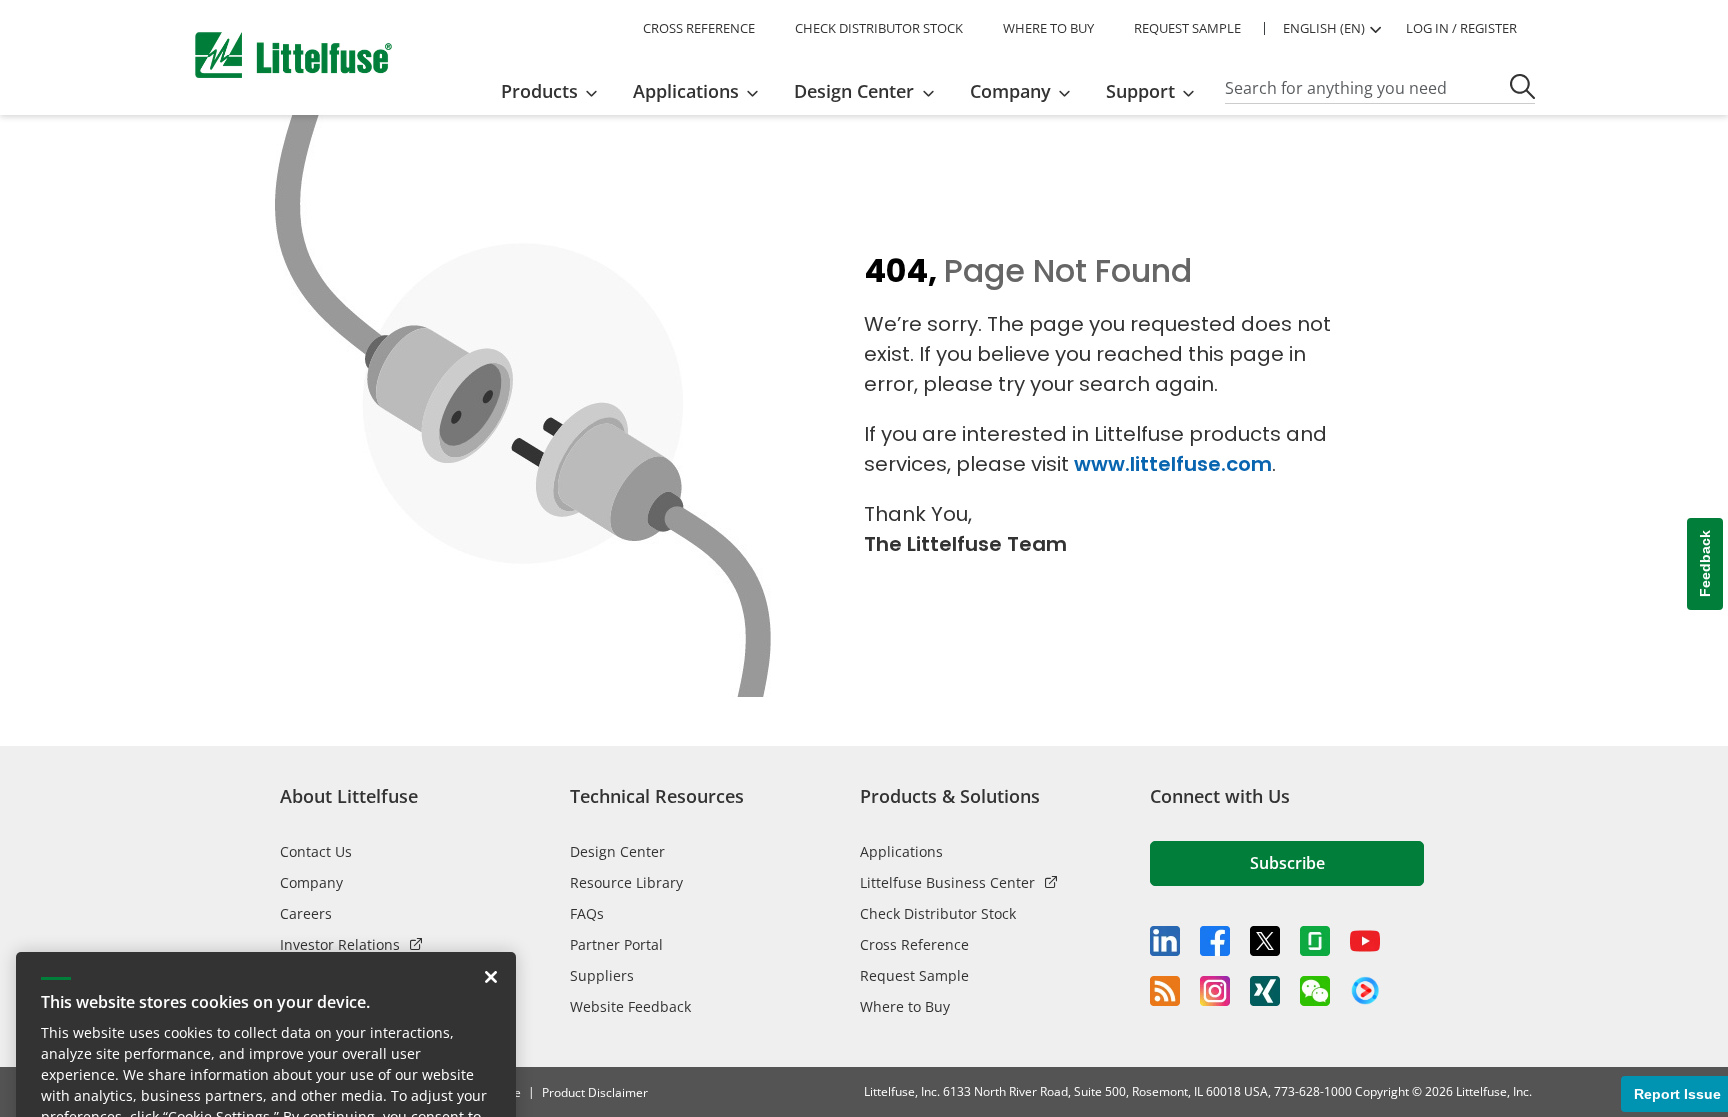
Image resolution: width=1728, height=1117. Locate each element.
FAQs (587, 913)
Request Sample (914, 975)
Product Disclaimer (595, 1092)
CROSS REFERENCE (699, 28)
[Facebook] (1215, 941)
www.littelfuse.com (1173, 464)
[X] (1265, 941)
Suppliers (602, 975)
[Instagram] (1215, 991)
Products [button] (539, 91)
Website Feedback (630, 1006)
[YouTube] (1365, 941)
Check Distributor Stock (938, 913)
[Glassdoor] (1315, 941)
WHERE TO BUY (1048, 28)
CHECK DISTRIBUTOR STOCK (879, 28)
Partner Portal (616, 944)
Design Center (617, 851)
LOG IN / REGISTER (1461, 28)
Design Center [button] (854, 91)
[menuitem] (555, 91)
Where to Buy (905, 1006)
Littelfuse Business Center (947, 882)
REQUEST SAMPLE (1187, 28)
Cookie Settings (380, 1061)
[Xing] (1265, 991)
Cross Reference (914, 944)
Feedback (1705, 563)
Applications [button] (686, 91)
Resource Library (626, 882)
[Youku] (1365, 991)
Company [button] (1010, 91)
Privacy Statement (414, 1008)
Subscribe (1287, 863)
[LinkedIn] (1165, 941)
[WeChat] (1315, 991)
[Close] (491, 848)
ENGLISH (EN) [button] (1324, 28)
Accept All (147, 1061)
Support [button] (1140, 91)
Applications (901, 851)
